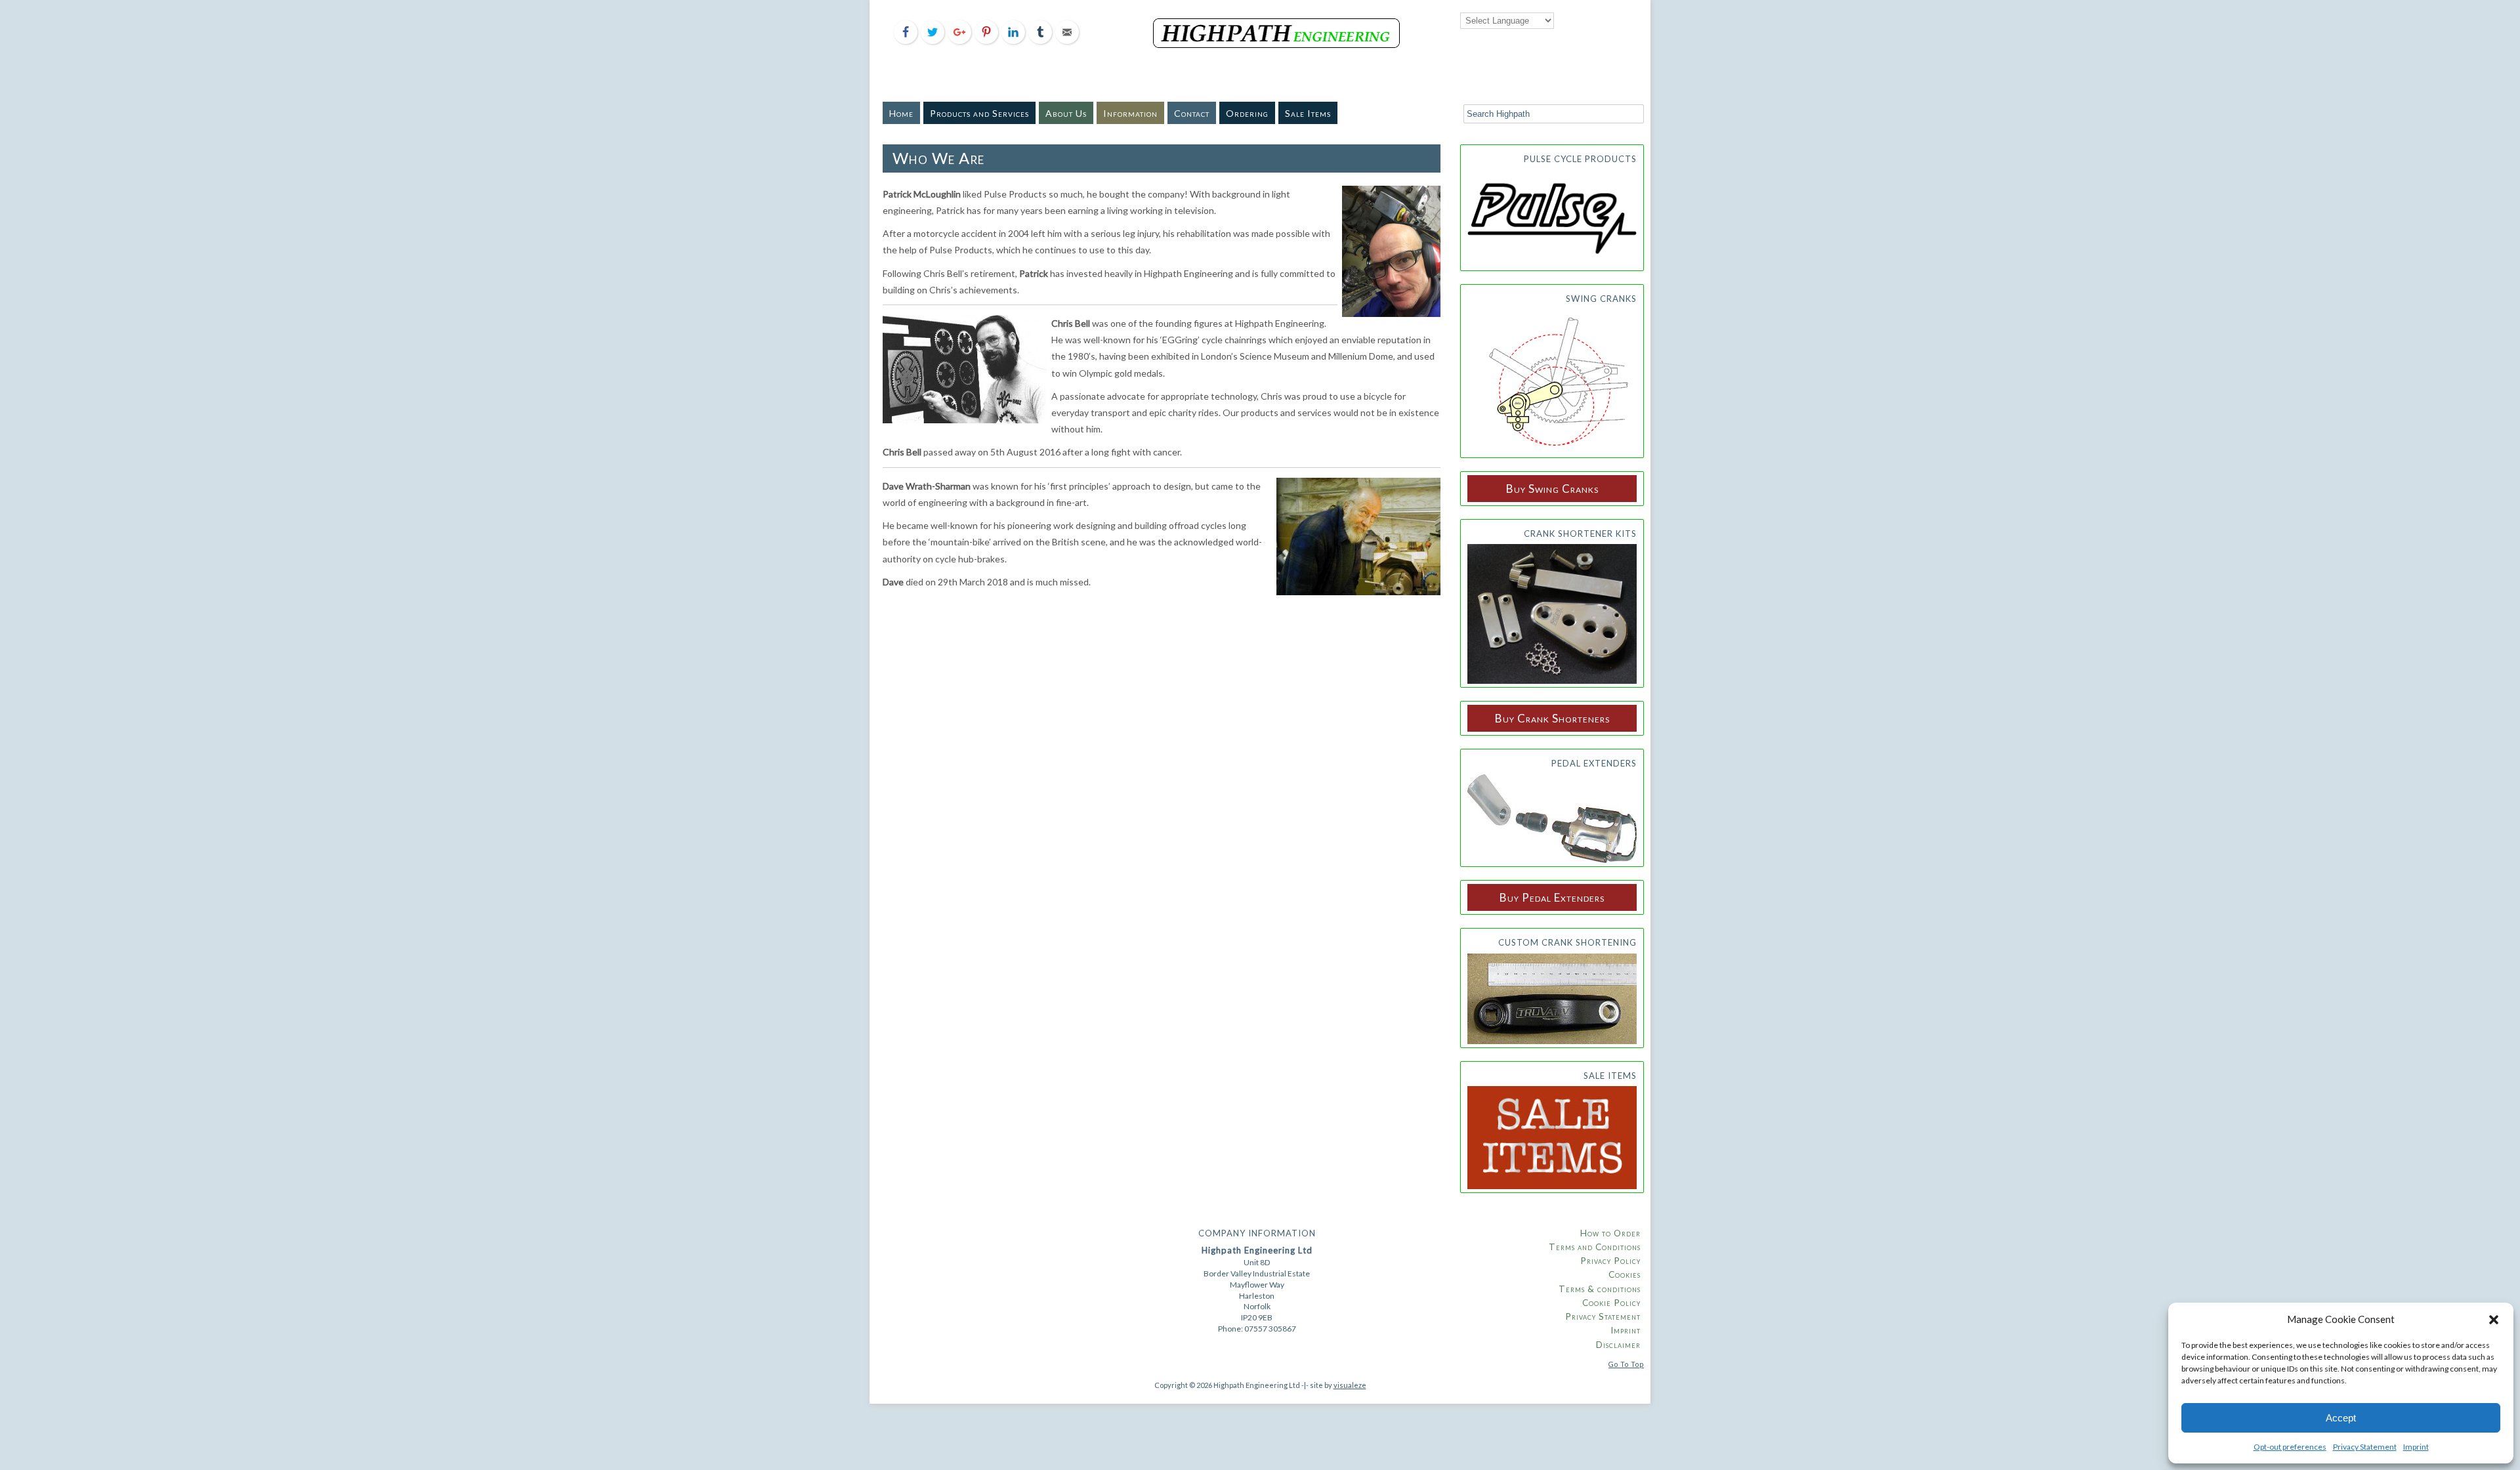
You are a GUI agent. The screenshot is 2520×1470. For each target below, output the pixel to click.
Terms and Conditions (1595, 1247)
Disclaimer (1618, 1345)
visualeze (1350, 1385)
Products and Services (979, 113)
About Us (1066, 113)
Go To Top (1626, 1364)
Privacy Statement (2365, 1447)
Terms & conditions (1600, 1289)
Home (901, 113)
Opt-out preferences (2290, 1447)
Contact (1192, 113)
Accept (2341, 1418)
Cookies (1625, 1274)
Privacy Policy (1610, 1261)
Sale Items (1308, 113)
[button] (2494, 1320)
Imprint (2416, 1447)
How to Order (1610, 1233)
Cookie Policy (1611, 1303)
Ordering (1247, 113)
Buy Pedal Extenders (1552, 897)
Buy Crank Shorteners (1552, 718)
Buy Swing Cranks (1552, 489)
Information (1130, 113)
